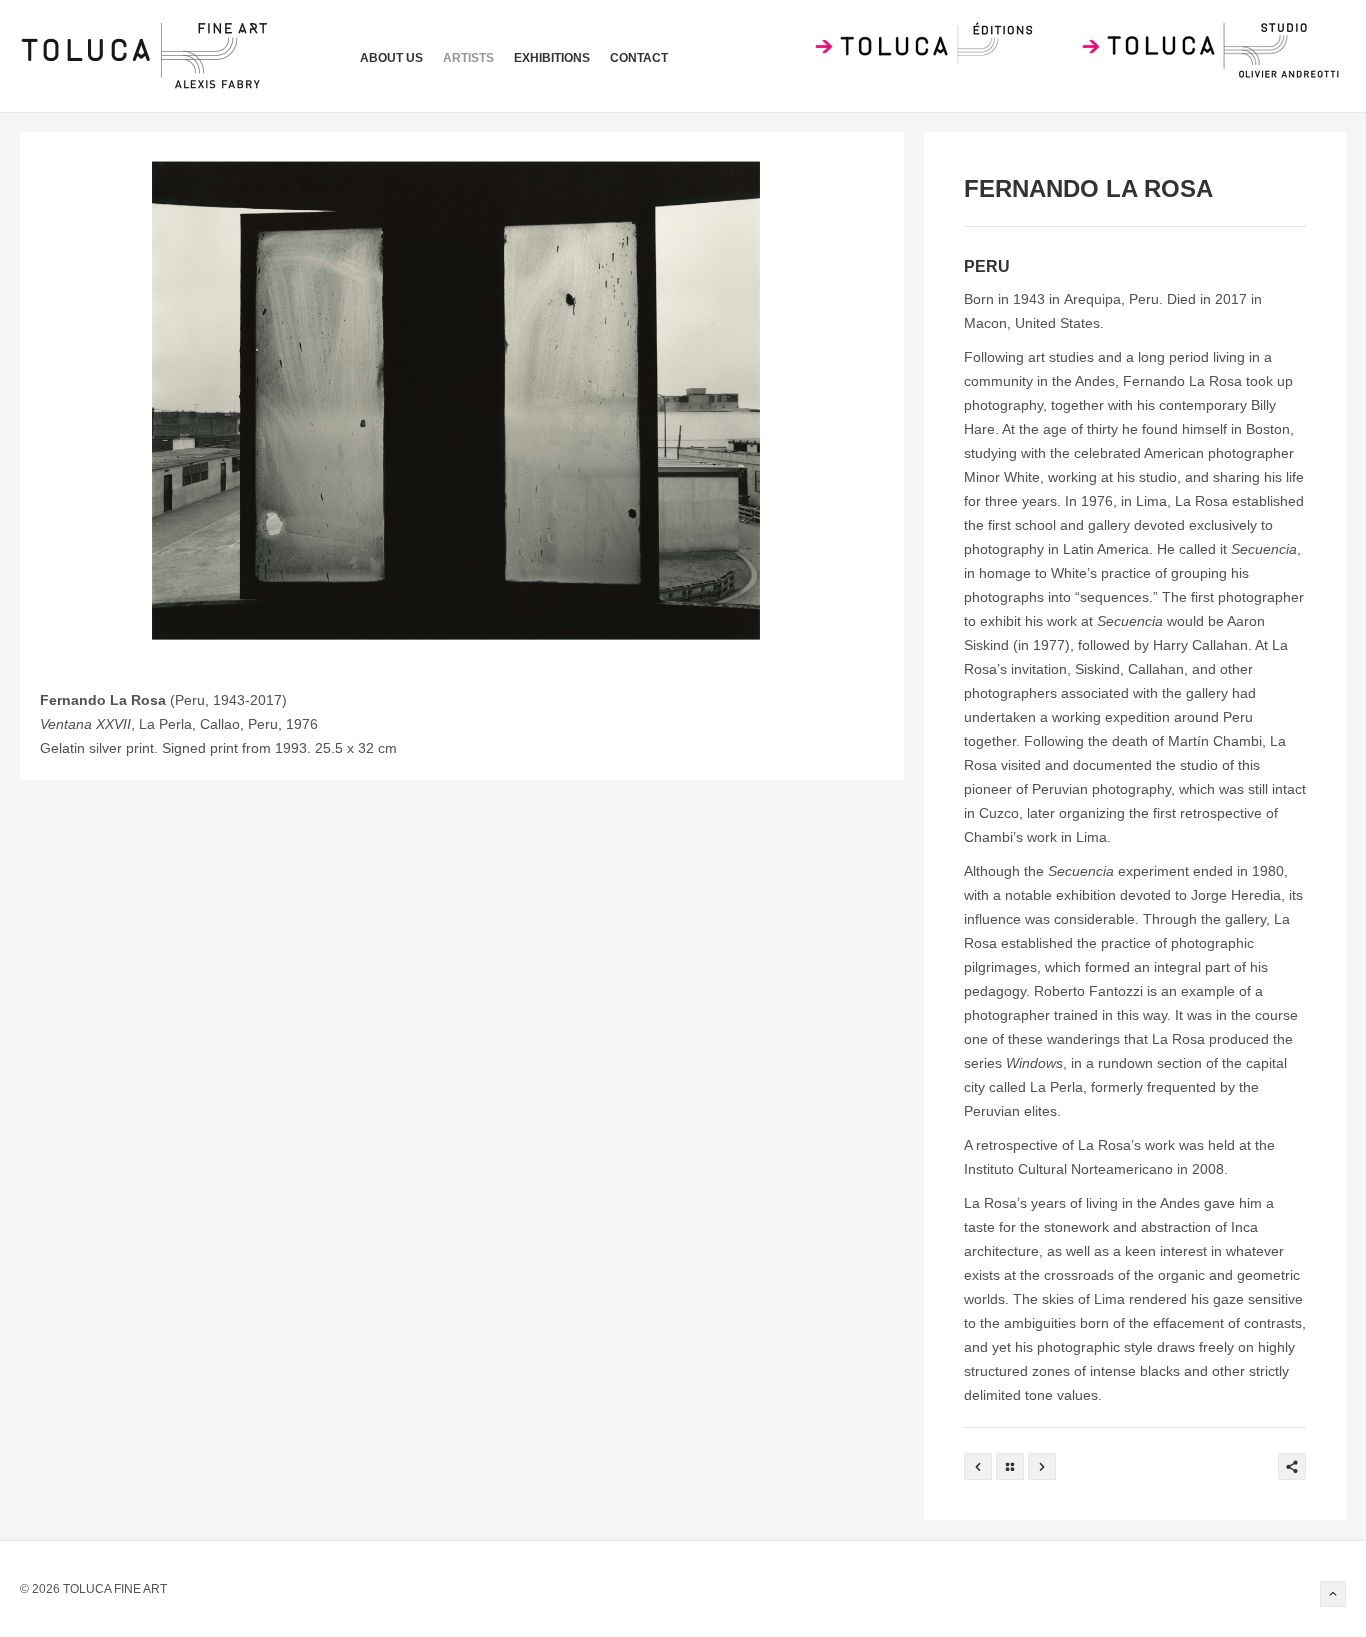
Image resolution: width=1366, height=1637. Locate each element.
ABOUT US (391, 58)
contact (639, 58)
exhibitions (552, 58)
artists (468, 58)
